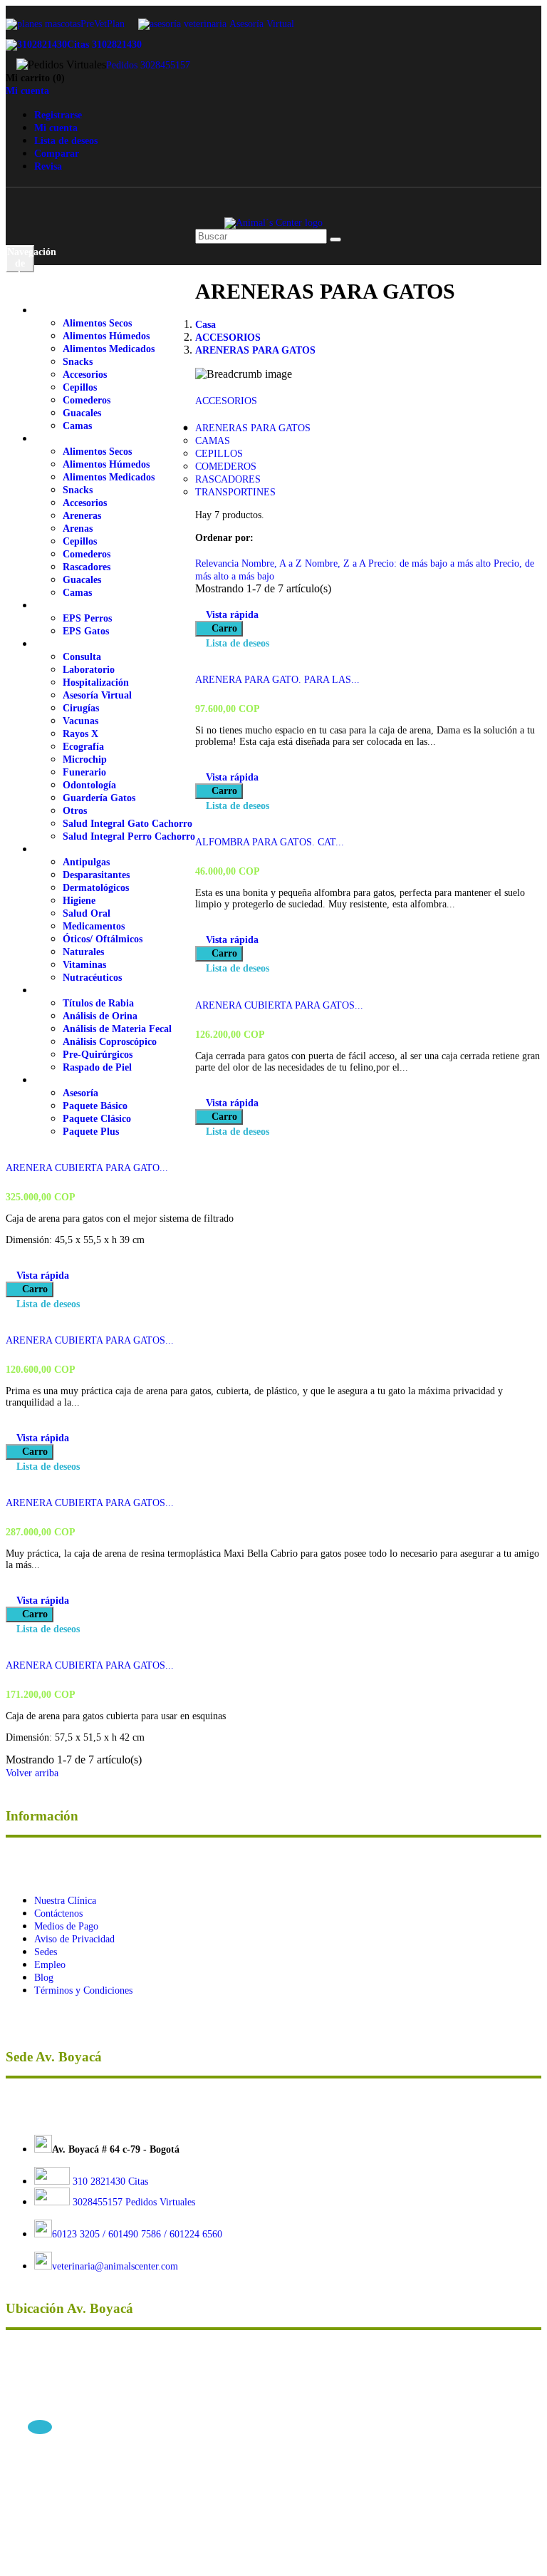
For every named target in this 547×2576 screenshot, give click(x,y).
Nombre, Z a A (337, 563)
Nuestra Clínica (65, 1901)
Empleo (50, 1965)
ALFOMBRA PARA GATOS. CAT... (270, 842)
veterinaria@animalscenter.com (115, 2266)
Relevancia (218, 563)
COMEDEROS (226, 467)
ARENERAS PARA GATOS (253, 428)
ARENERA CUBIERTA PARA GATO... (87, 1168)
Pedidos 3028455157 (148, 65)
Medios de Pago (66, 1926)
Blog (44, 1978)
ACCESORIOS (226, 401)
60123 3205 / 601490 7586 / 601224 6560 (137, 2234)
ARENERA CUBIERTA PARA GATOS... (279, 1005)
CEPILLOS (219, 454)
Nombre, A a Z (273, 563)
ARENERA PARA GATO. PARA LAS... (277, 680)
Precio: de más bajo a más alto (431, 563)
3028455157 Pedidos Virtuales (134, 2202)
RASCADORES (228, 479)
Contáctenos (58, 1913)
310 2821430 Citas (109, 2181)
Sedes (46, 1952)
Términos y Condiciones (83, 1990)
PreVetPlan (103, 24)
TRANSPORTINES (235, 492)
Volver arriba (37, 1773)
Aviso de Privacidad (74, 1939)
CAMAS (213, 441)
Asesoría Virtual (262, 24)
